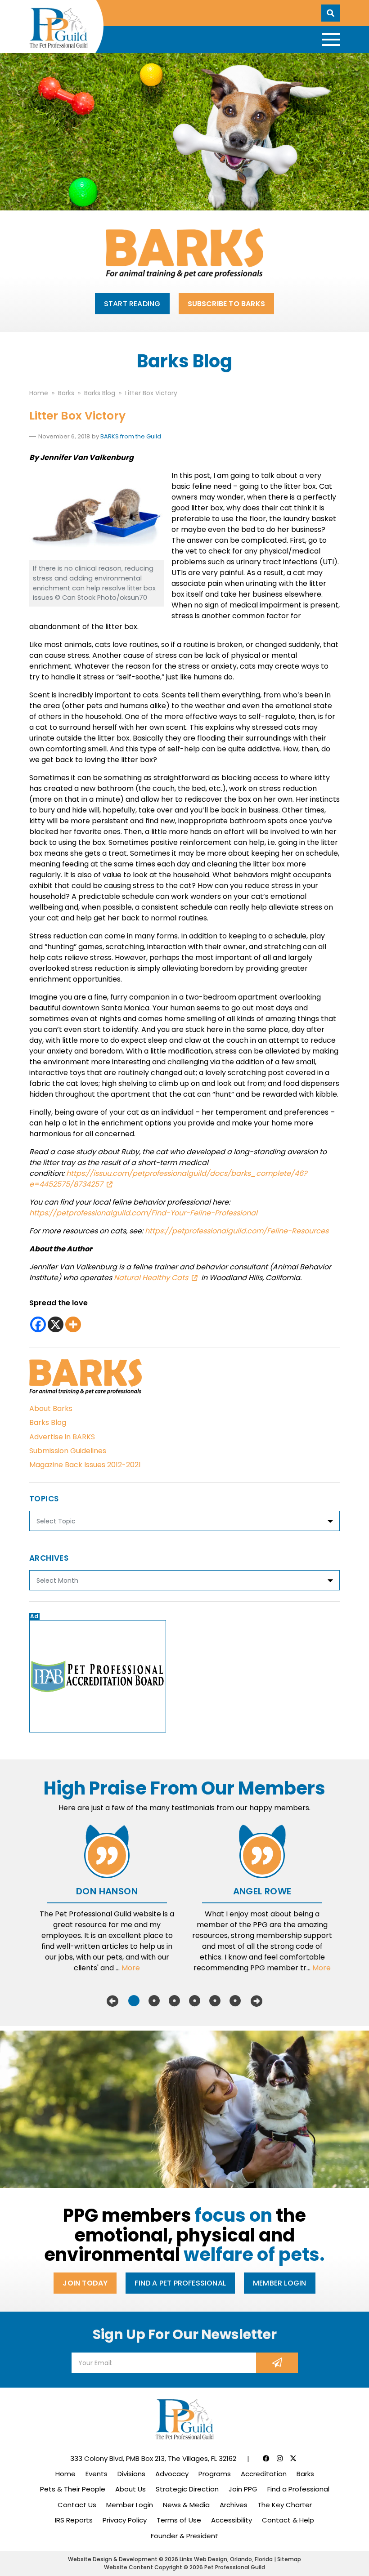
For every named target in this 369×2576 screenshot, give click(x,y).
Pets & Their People (73, 2489)
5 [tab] (215, 2001)
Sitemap (289, 2559)
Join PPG (243, 2489)
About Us (130, 2489)
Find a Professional (298, 2489)
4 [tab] (195, 2001)
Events (97, 2474)
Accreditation (264, 2474)
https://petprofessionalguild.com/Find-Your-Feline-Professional (143, 1213)
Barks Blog (48, 1422)
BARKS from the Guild (131, 436)
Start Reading (132, 304)
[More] (73, 1324)
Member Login (279, 2283)
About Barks (51, 1409)
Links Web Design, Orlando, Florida (227, 2559)
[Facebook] (38, 1324)
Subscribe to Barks (227, 304)
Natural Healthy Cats (151, 1278)
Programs (215, 2474)
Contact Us (77, 2505)
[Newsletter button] (277, 2363)
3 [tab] (174, 2001)
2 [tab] (154, 2001)
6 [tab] (235, 2001)
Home (65, 2474)
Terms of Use (179, 2520)
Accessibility (232, 2520)
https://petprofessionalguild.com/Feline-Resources (237, 1231)
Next (256, 2001)
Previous (112, 2001)
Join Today (85, 2283)
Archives (234, 2505)
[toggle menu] (331, 40)
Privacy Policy (125, 2520)
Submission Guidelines (68, 1451)
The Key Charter (285, 2505)
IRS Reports (74, 2520)
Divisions (131, 2474)
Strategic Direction (187, 2489)
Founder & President (184, 2536)
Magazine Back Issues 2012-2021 (85, 1465)
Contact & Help (288, 2520)
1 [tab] (134, 2001)
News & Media (186, 2505)
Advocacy (172, 2474)
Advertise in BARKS (62, 1437)
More (131, 1968)
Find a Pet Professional (180, 2283)
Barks (305, 2474)
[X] (56, 1324)
